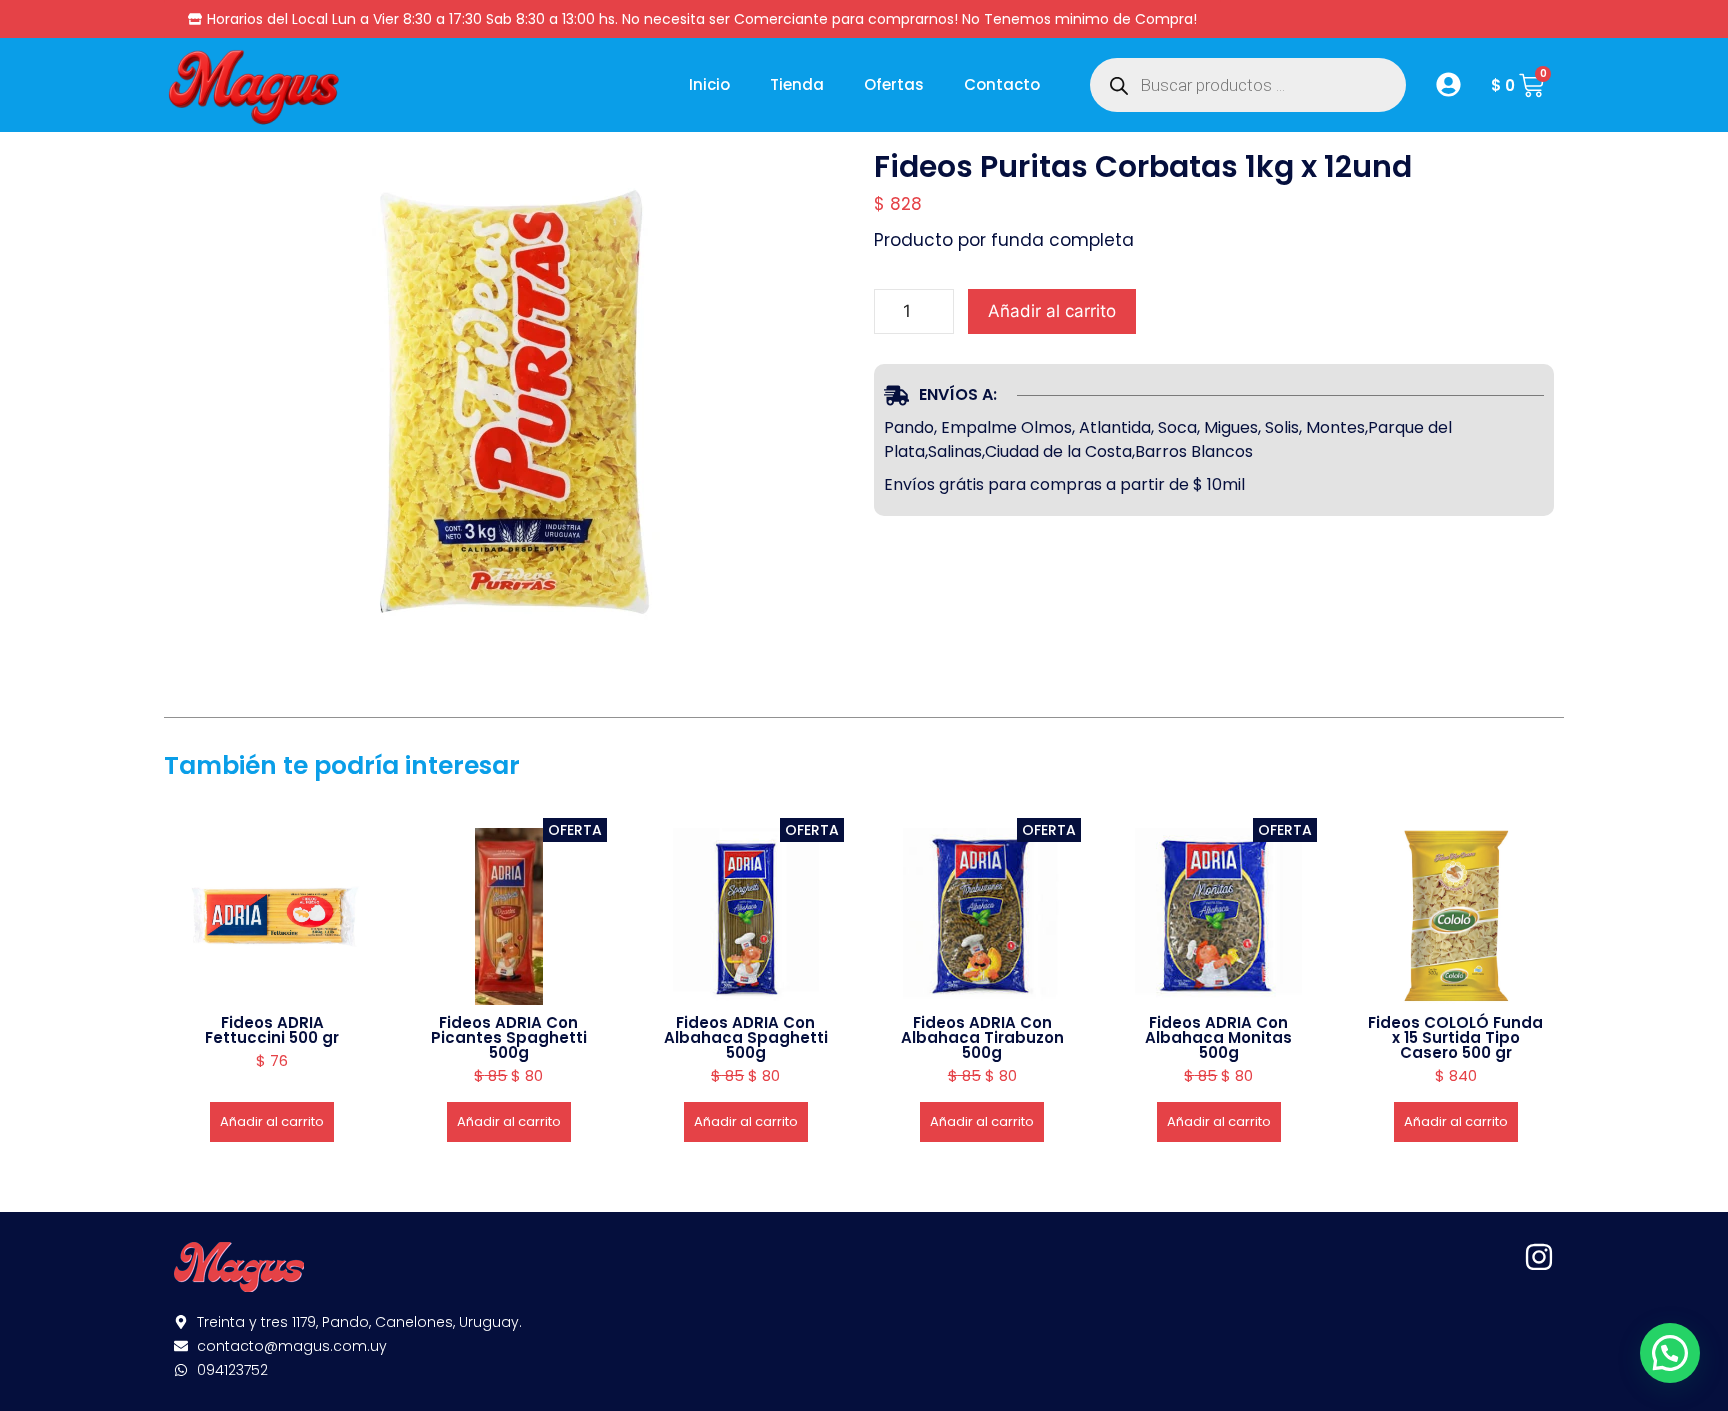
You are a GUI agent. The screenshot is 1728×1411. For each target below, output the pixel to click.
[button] (1670, 1353)
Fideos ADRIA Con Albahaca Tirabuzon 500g (982, 1037)
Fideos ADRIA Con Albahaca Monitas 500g (1218, 1037)
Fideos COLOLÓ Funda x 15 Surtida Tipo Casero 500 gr (1455, 1037)
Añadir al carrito (1052, 311)
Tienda (797, 84)
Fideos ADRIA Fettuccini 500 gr (272, 1030)
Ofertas (894, 84)
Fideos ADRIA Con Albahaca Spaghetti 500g (746, 1037)
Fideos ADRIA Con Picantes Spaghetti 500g (509, 1037)
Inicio (709, 84)
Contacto (1002, 84)
